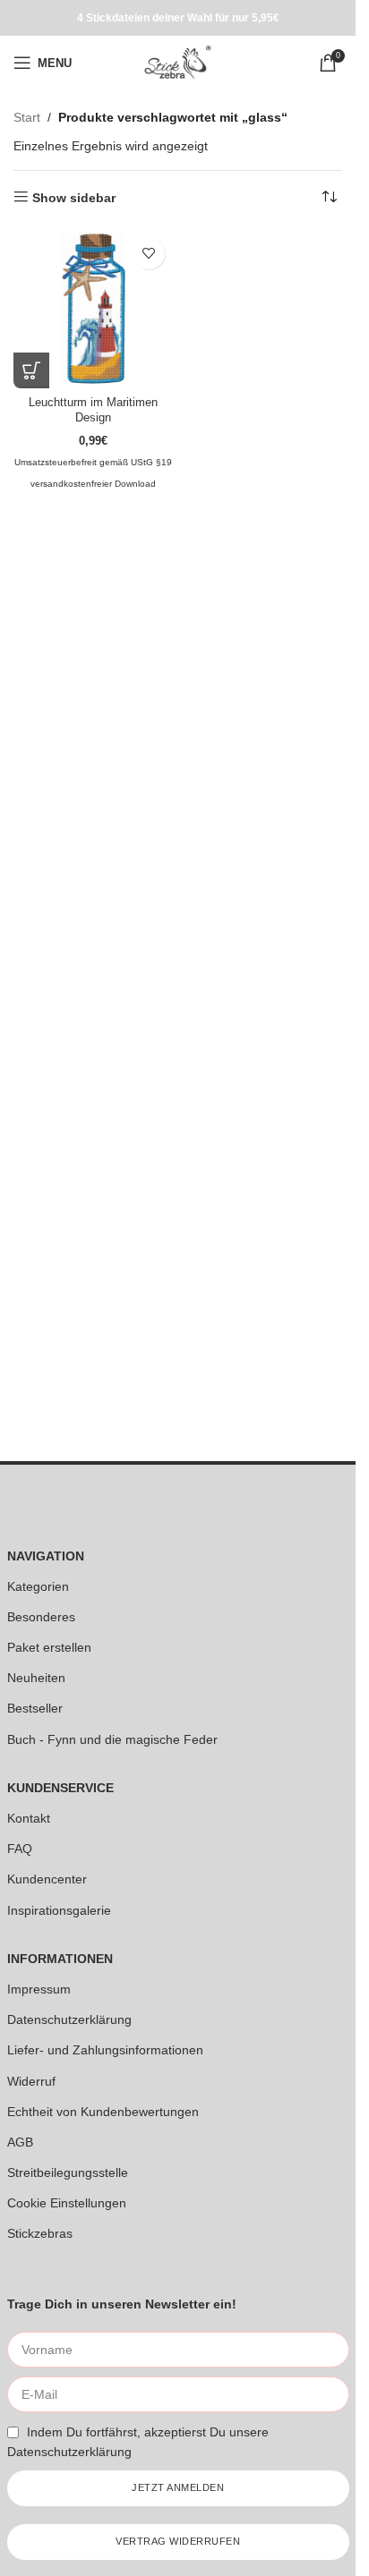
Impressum (39, 1989)
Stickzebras (40, 2233)
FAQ (20, 1849)
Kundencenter (47, 1879)
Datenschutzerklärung (69, 2019)
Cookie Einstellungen (67, 2203)
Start (27, 117)
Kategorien (38, 1586)
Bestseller (35, 1708)
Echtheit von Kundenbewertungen (103, 2112)
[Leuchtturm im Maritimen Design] (94, 309)
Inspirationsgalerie (59, 1910)
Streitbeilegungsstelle (68, 2172)
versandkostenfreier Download (93, 484)
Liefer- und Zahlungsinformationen (105, 2050)
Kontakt (29, 1818)
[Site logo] (178, 62)
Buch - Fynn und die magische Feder (112, 1739)
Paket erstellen (49, 1647)
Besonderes (41, 1617)
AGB (20, 2142)
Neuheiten (36, 1678)
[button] (31, 370)
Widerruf (31, 2081)
